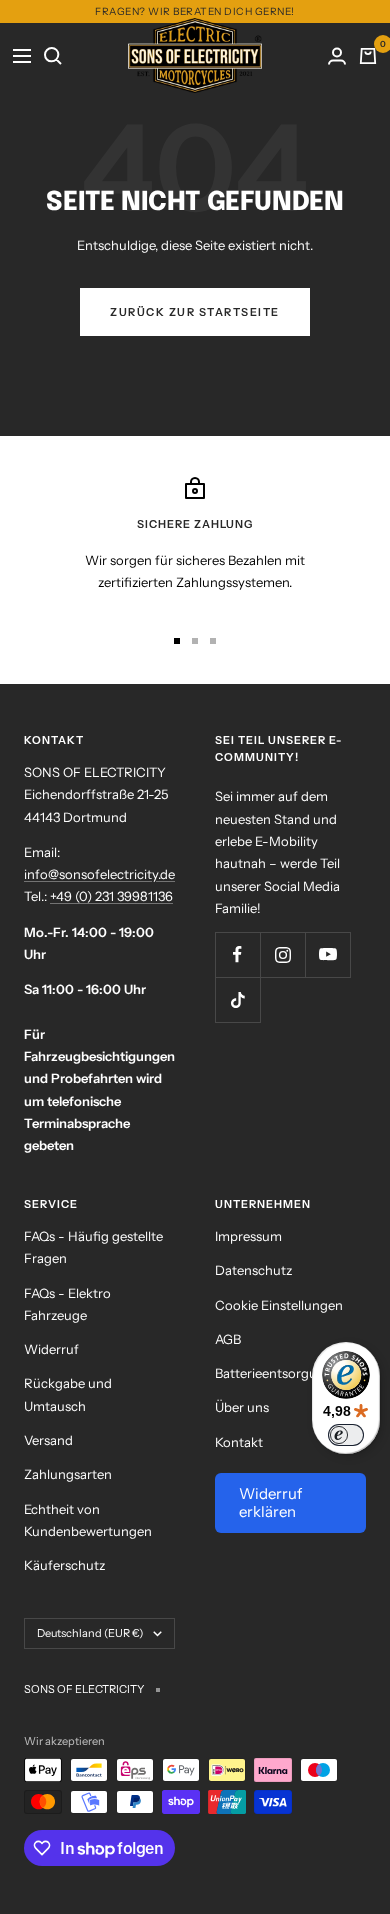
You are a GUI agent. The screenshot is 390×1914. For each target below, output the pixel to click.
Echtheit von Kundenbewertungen (88, 1520)
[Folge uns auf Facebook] (237, 954)
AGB (228, 1339)
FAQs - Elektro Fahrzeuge (67, 1304)
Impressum (248, 1236)
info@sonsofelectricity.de (99, 874)
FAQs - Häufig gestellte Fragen (93, 1247)
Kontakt (239, 1442)
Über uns (242, 1407)
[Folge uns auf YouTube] (327, 954)
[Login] (337, 55)
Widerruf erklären (270, 1502)
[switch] (346, 1435)
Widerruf (51, 1349)
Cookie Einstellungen (279, 1305)
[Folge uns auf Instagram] (282, 954)
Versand (48, 1440)
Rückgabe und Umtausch (68, 1394)
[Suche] (53, 55)
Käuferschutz (64, 1565)
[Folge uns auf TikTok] (237, 999)
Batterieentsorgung (274, 1373)
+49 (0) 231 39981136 (111, 896)
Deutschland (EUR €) (90, 1633)
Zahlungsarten (68, 1474)
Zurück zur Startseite (195, 312)
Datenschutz (253, 1270)
